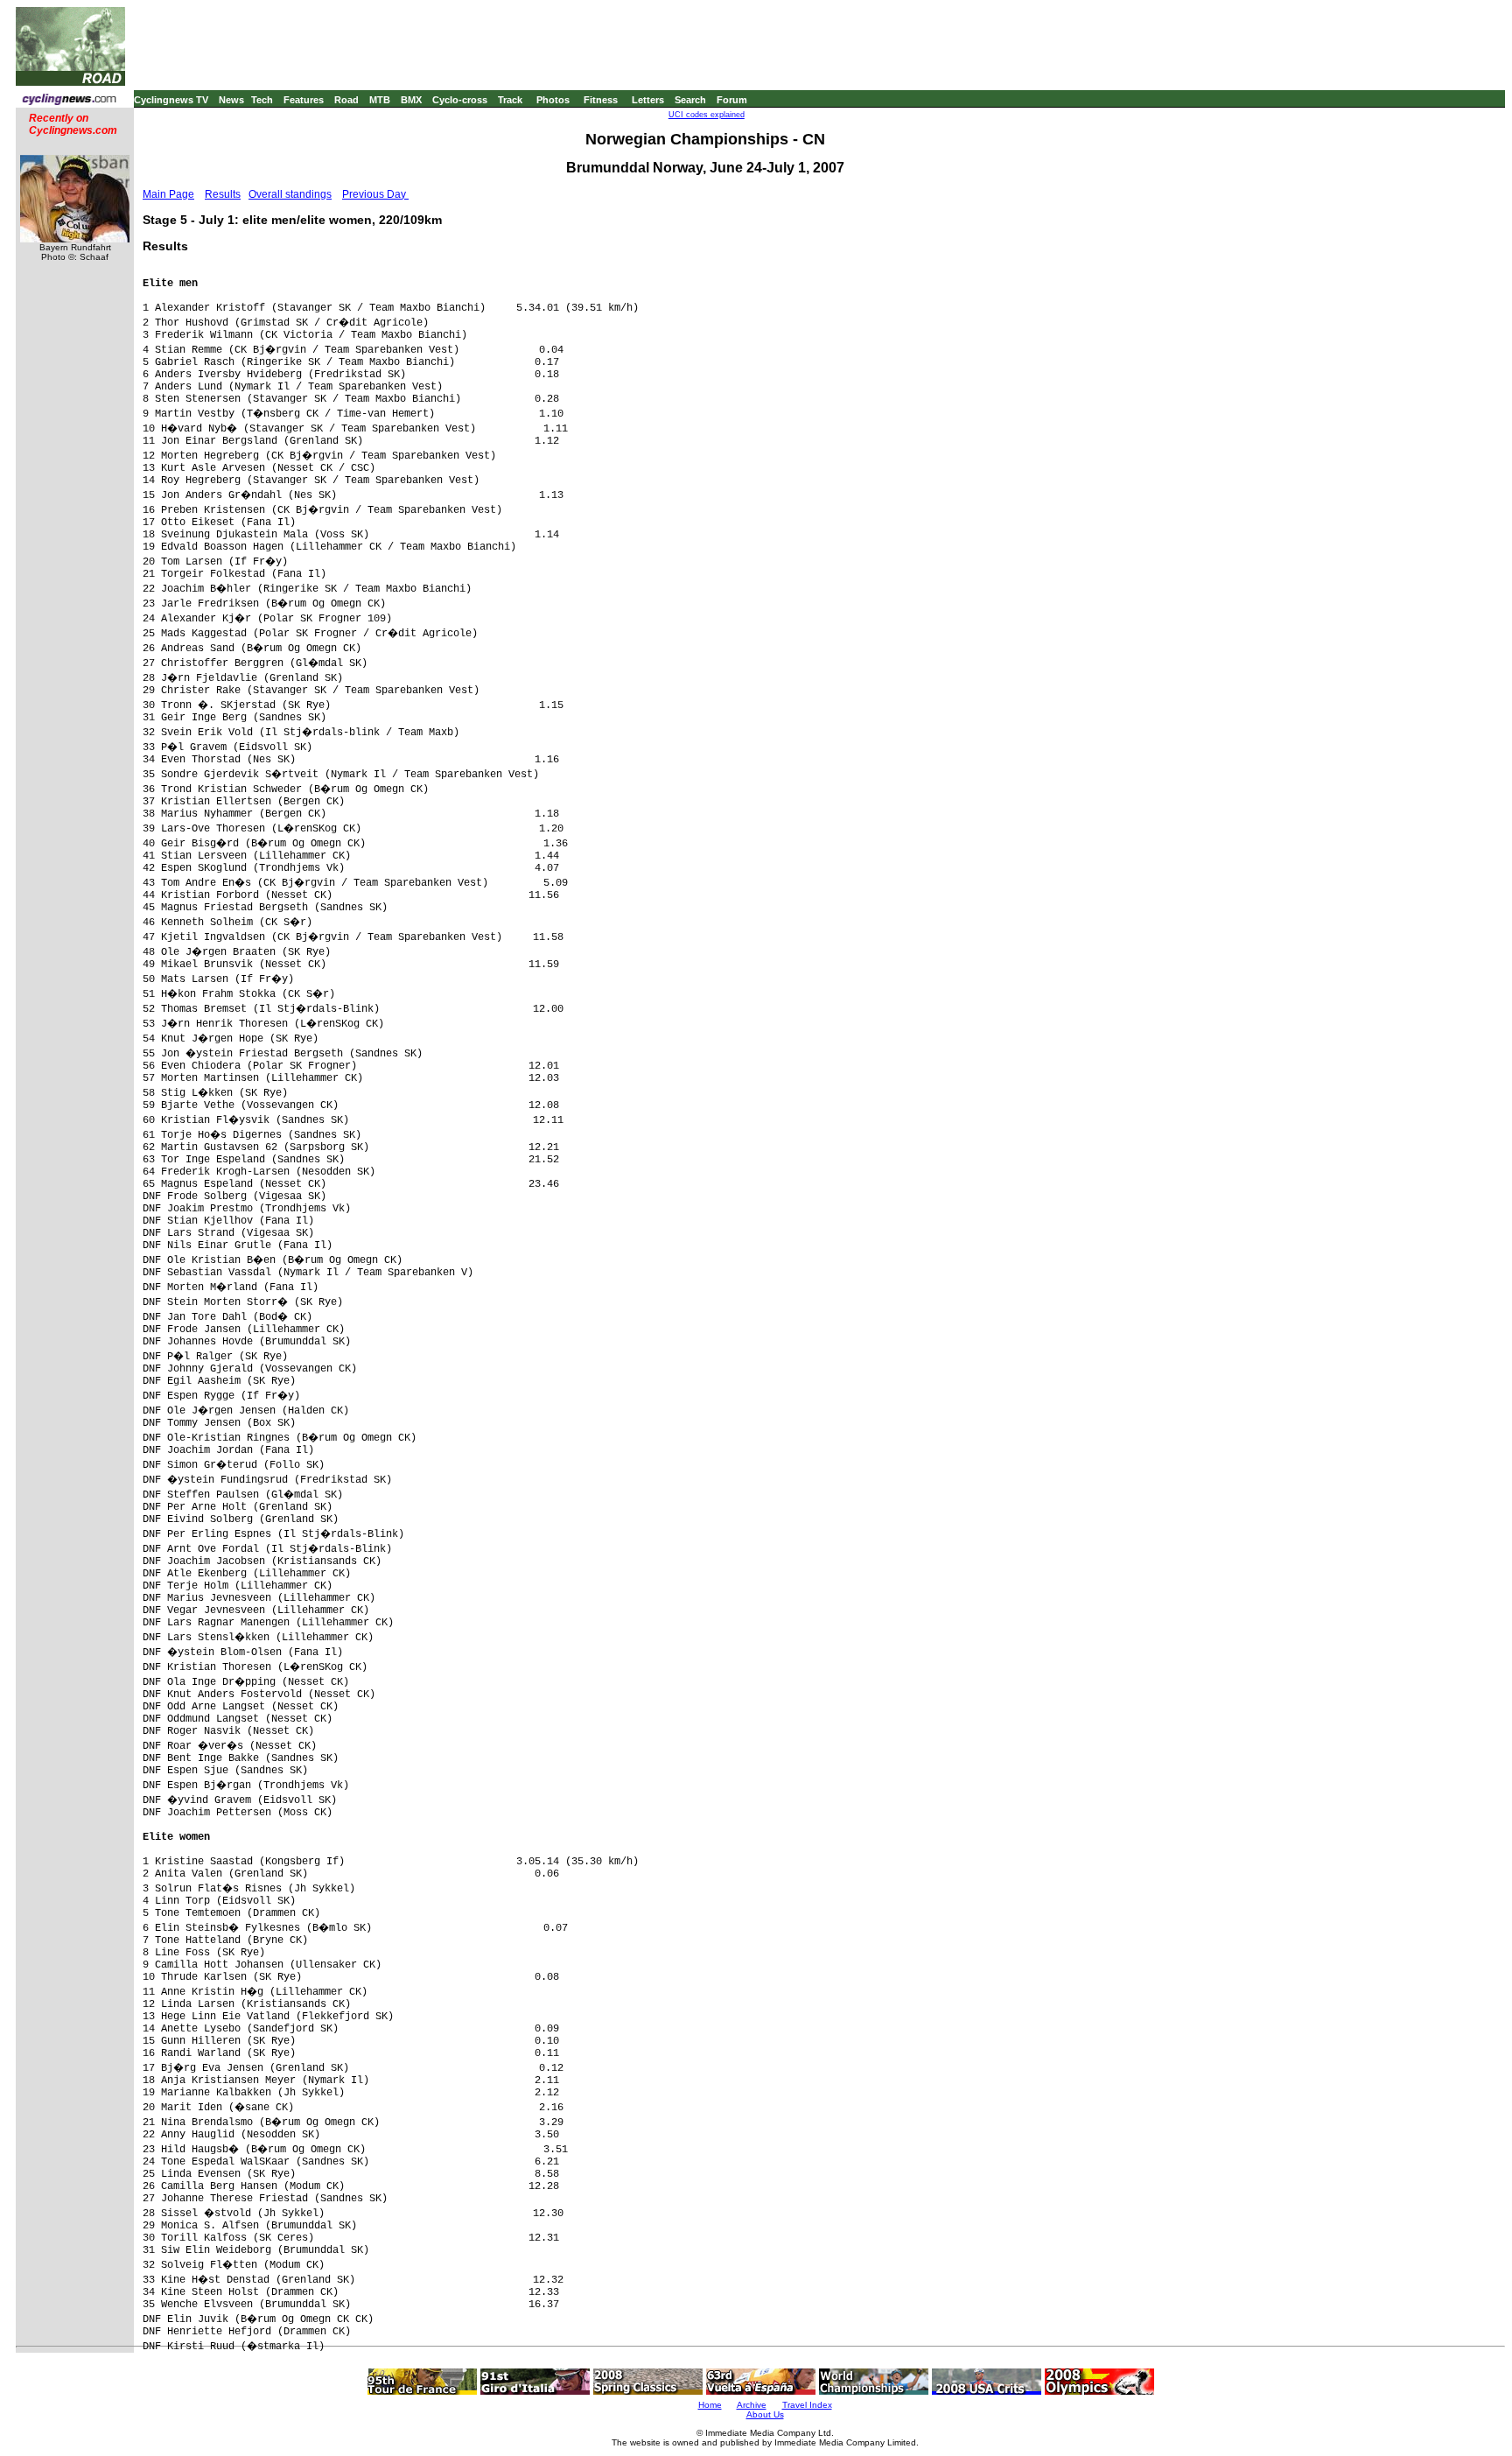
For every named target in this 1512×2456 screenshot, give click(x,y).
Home (710, 2405)
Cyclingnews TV (171, 100)
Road (346, 100)
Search (690, 100)
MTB (380, 100)
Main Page (168, 194)
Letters (648, 100)
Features (304, 100)
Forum (732, 100)
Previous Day (375, 194)
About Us (765, 2414)
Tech (262, 100)
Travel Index (807, 2405)
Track (510, 100)
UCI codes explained (707, 115)
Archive (752, 2405)
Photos (553, 100)
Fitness (601, 100)
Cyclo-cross (460, 100)
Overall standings (290, 194)
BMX (411, 100)
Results (223, 194)
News (231, 100)
